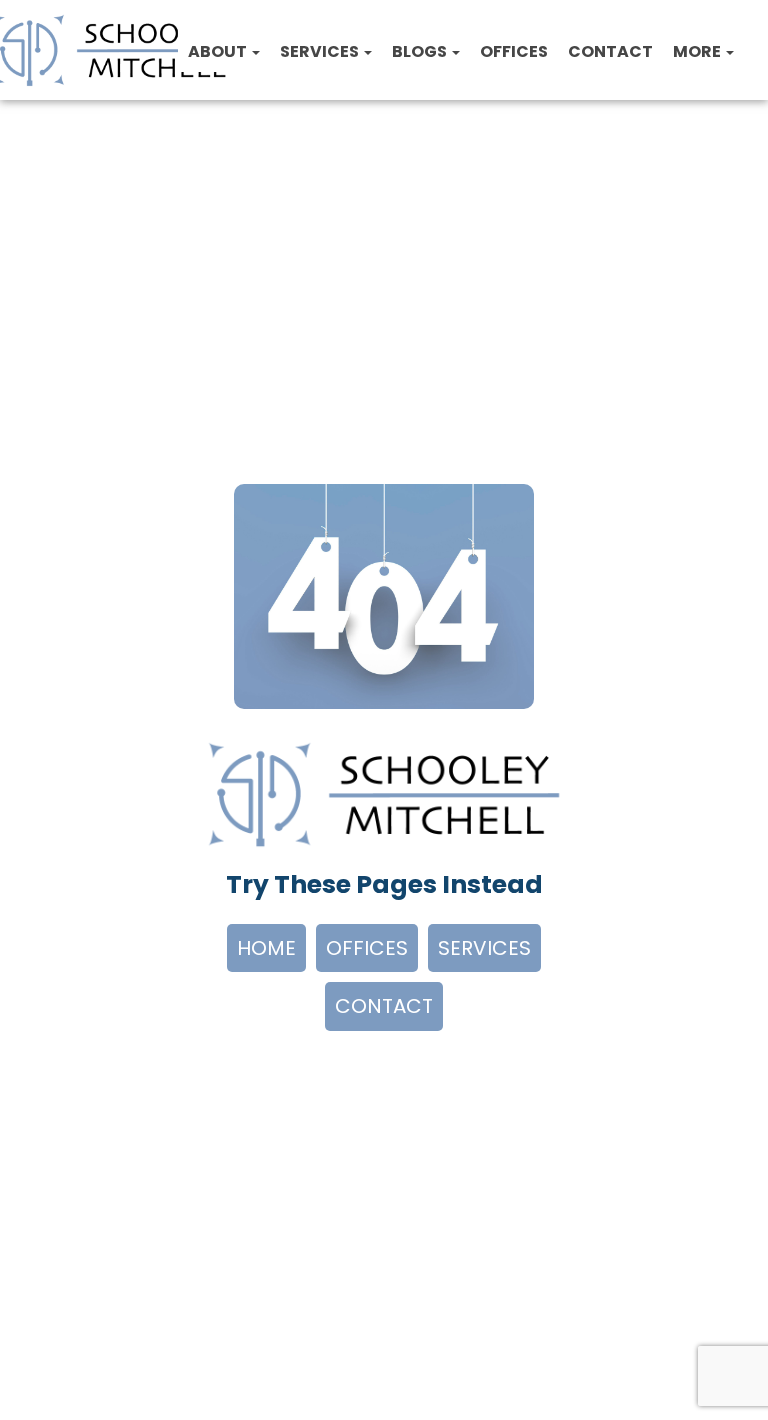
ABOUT (219, 51)
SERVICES (321, 51)
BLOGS (421, 51)
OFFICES (514, 51)
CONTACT (610, 51)
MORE (698, 51)
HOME (266, 948)
